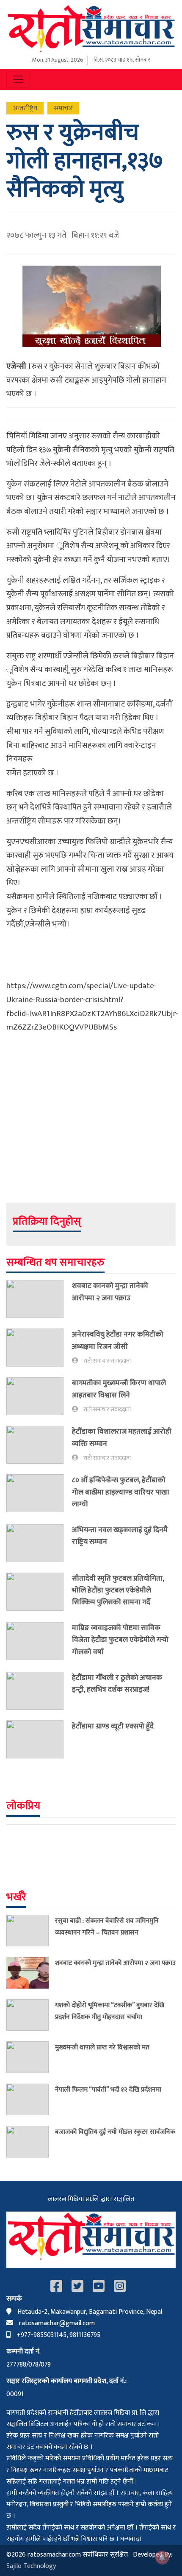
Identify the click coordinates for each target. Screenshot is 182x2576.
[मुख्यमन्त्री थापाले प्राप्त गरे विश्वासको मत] (31, 2057)
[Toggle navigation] (18, 79)
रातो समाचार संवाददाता (107, 1361)
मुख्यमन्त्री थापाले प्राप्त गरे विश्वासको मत (102, 2047)
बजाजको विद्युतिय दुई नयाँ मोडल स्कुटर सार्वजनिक (115, 2132)
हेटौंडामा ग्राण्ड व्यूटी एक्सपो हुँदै (113, 1726)
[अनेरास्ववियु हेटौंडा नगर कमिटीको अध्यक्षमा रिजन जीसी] (39, 1348)
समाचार (63, 108)
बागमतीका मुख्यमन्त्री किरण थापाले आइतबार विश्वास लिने (119, 1389)
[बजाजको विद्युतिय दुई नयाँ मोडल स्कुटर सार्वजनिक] (31, 2142)
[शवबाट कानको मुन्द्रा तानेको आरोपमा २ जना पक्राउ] (39, 1299)
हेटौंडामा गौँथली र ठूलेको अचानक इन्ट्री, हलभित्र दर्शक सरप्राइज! (117, 1683)
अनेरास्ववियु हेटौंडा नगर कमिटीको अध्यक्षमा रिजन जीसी (118, 1340)
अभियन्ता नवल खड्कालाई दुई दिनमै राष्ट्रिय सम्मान (120, 1536)
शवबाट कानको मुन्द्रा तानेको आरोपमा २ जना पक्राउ (110, 1292)
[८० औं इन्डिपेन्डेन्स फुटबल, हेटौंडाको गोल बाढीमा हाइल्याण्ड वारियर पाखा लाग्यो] (39, 1494)
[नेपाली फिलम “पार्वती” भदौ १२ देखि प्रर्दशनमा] (31, 2099)
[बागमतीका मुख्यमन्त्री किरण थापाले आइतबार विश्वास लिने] (39, 1396)
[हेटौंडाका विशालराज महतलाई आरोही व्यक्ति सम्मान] (39, 1445)
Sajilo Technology (31, 2566)
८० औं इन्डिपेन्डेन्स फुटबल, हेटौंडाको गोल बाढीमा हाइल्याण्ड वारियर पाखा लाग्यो (121, 1492)
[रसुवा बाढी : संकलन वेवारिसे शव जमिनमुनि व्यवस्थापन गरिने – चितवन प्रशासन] (31, 1931)
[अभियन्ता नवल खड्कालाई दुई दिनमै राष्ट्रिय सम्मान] (39, 1543)
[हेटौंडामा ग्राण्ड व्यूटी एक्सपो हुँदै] (39, 1739)
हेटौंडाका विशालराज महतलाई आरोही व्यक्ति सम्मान (122, 1437)
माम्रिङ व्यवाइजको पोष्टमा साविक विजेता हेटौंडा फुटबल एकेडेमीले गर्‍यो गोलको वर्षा (120, 1640)
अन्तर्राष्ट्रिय (25, 108)
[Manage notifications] (162, 2557)
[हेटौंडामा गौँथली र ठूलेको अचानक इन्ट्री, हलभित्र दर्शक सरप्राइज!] (39, 1691)
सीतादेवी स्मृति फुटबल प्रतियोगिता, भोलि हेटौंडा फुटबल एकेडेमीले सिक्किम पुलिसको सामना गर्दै (118, 1590)
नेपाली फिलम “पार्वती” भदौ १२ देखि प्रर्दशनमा (108, 2090)
